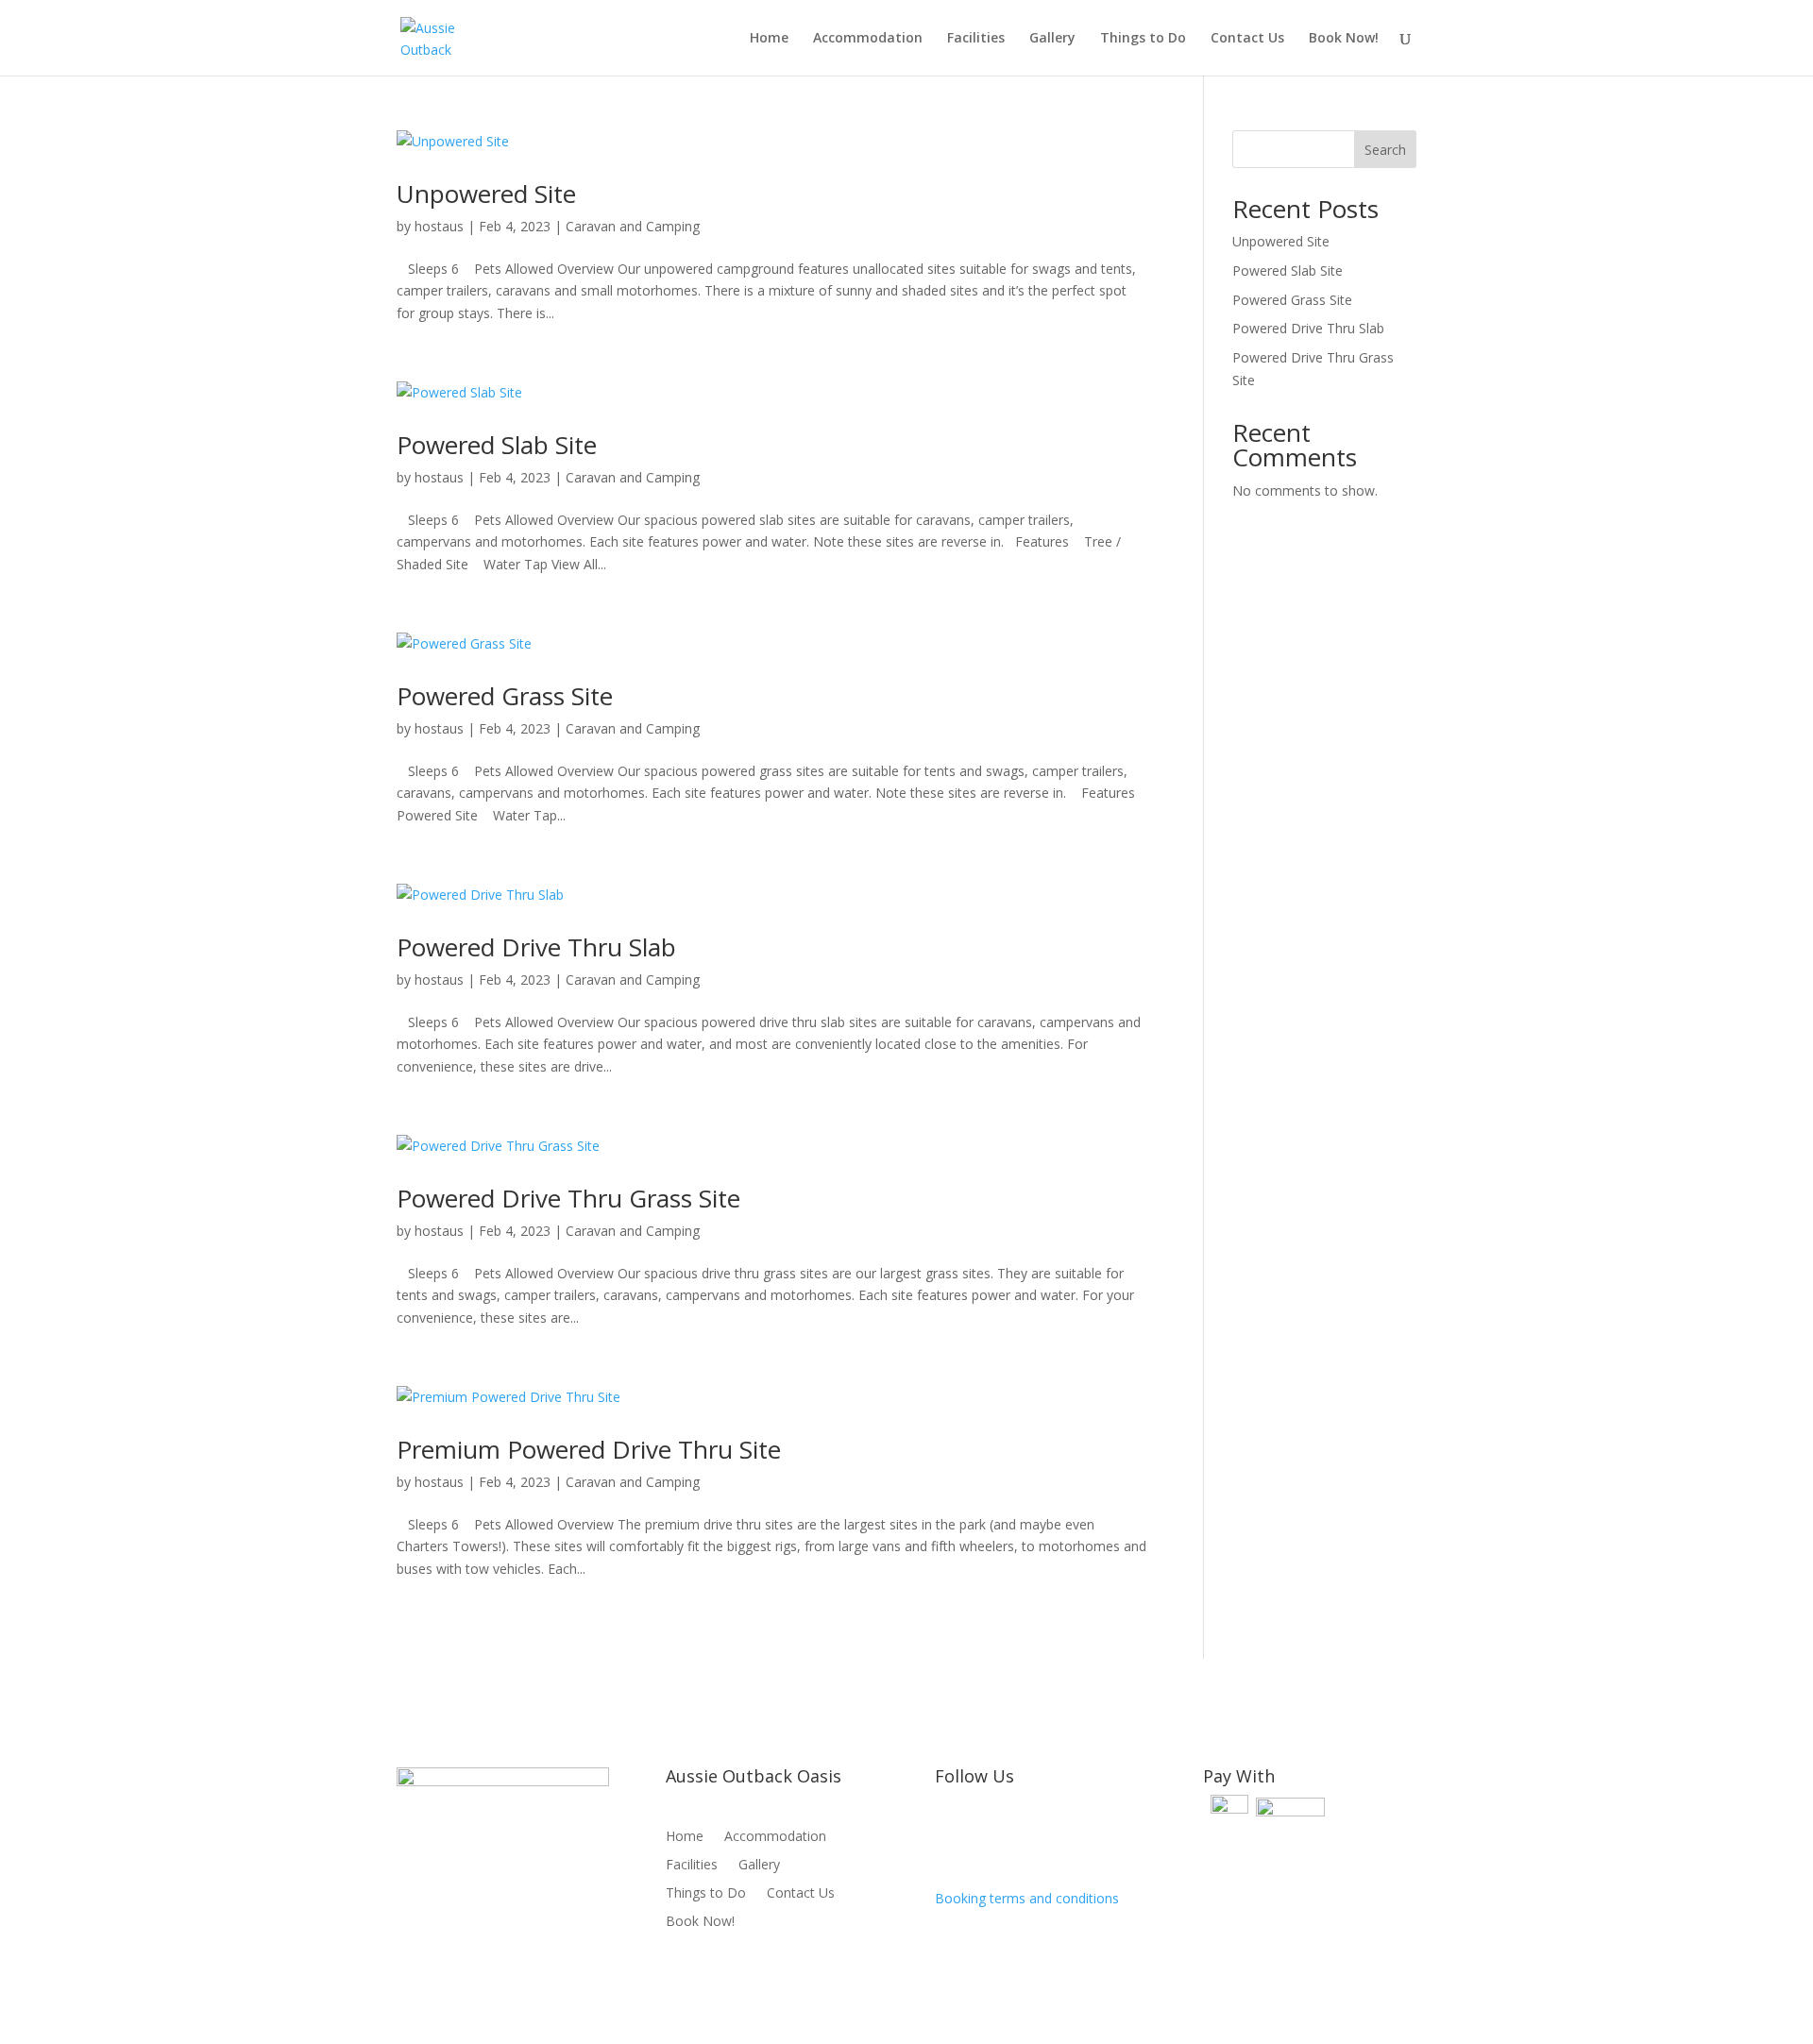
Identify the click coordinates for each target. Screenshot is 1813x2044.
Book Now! (1344, 39)
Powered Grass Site (505, 696)
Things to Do (1143, 39)
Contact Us (1247, 39)
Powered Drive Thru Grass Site (568, 1198)
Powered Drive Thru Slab (536, 947)
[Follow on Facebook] (950, 1837)
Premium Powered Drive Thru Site (589, 1449)
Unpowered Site (486, 194)
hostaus (439, 226)
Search (1385, 150)
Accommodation (868, 39)
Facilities (976, 39)
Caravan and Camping (633, 226)
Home (769, 39)
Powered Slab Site (497, 445)
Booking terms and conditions (1027, 1898)
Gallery (1052, 39)
